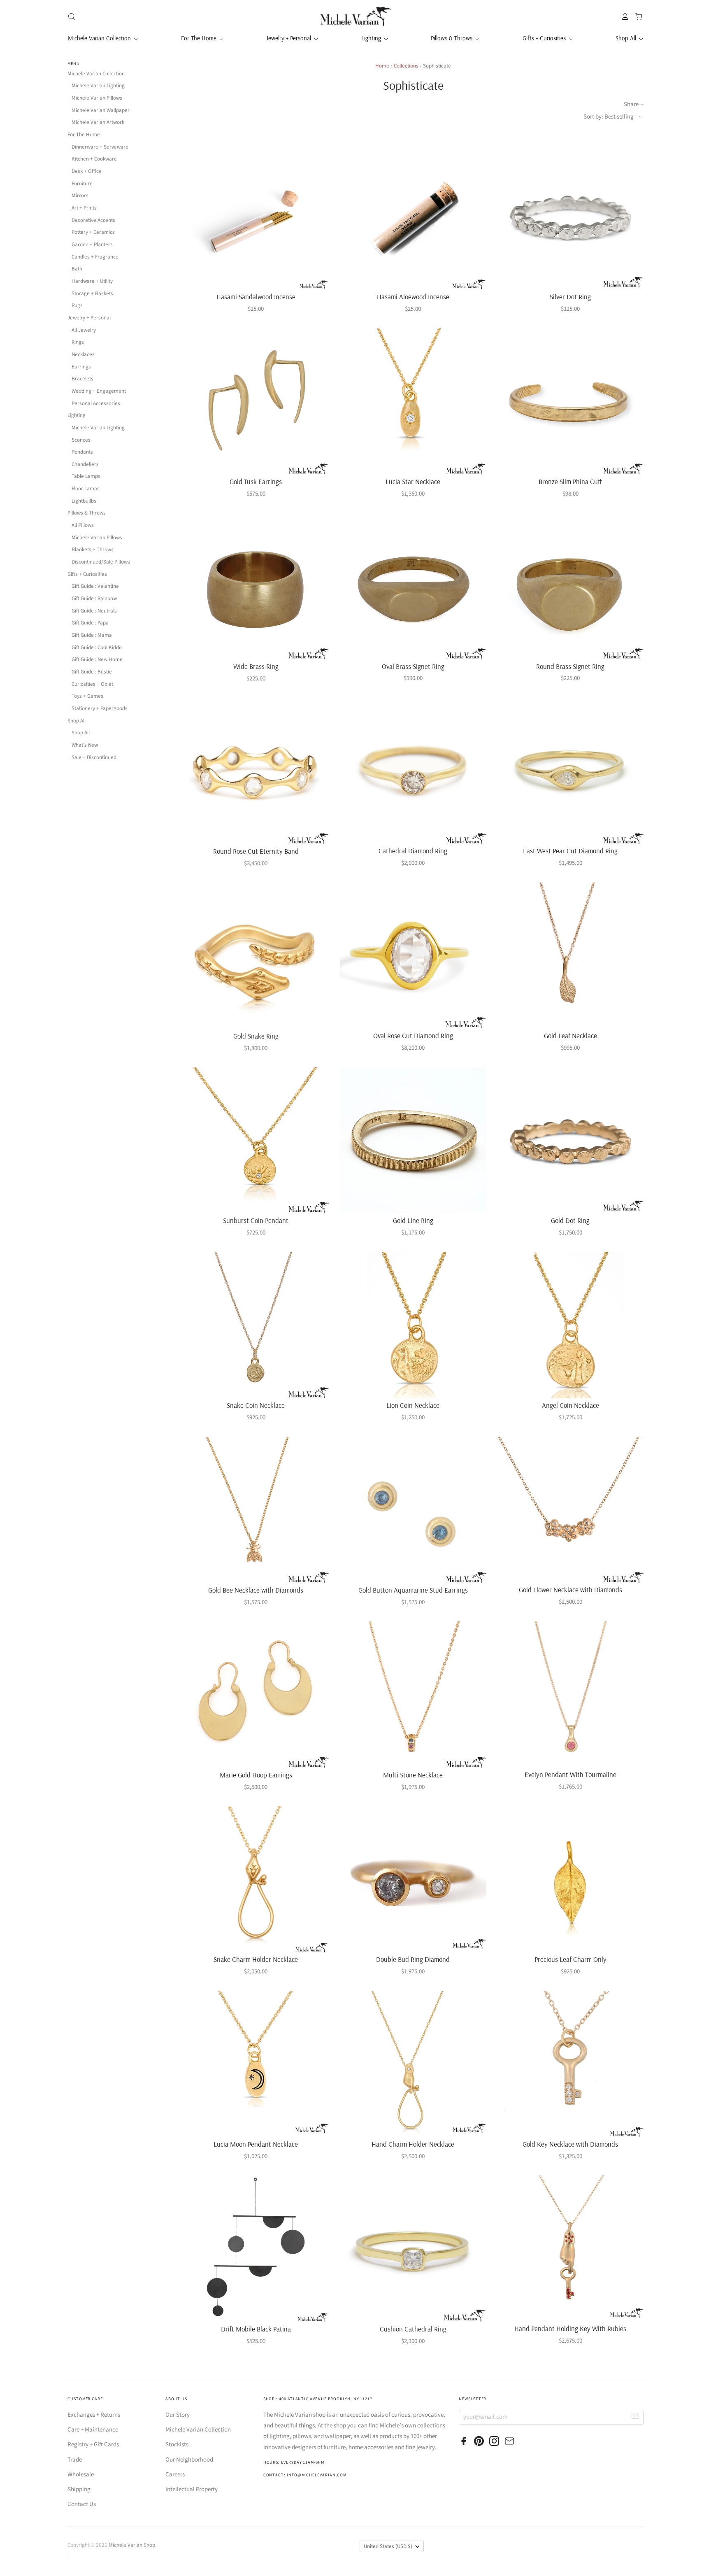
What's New (85, 745)
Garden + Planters (92, 245)
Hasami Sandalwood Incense (256, 297)
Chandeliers (85, 464)
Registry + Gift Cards (93, 2444)
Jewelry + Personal (289, 38)
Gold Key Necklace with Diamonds (570, 2144)
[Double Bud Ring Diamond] (413, 1879)
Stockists (177, 2444)
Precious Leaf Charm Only (570, 1959)
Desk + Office (87, 171)
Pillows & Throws (452, 38)
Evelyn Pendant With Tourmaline (570, 1774)
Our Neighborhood (189, 2460)
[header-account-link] (623, 16)
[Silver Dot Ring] (570, 217)
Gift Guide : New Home (97, 659)
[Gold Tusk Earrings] (256, 402)
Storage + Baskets (92, 293)
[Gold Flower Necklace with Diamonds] (570, 1510)
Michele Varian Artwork (98, 122)
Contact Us (82, 2504)
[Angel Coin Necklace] (570, 1325)
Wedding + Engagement (99, 391)
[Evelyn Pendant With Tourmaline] (570, 1694)
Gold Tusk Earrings (256, 481)
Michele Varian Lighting (98, 86)
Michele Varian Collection (100, 38)
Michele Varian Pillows (97, 98)
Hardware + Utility (92, 281)
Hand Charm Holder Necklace (413, 2144)
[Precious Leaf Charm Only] (570, 1879)
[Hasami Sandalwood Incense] (256, 217)
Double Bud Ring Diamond (413, 1959)
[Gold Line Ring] (413, 1140)
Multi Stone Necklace (413, 1775)
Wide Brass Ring (256, 666)
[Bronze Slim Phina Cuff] (570, 402)
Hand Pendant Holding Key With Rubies (570, 2328)
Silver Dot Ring (570, 297)
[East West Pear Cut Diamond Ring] (570, 771)
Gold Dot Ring (570, 1220)
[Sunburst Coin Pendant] (256, 1140)
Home (382, 66)
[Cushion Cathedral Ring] (413, 2249)
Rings (78, 342)
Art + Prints (84, 208)
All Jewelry (84, 330)
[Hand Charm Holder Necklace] (413, 2064)
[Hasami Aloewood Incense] (413, 217)
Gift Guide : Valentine (95, 586)
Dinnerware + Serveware (100, 147)
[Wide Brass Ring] (256, 586)
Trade (75, 2460)
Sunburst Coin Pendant (256, 1220)
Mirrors (80, 196)
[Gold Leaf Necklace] (570, 956)
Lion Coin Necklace (413, 1405)
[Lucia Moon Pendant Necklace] (256, 2064)
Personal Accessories (96, 403)
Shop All (627, 38)
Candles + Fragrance (95, 257)
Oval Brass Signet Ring (413, 666)
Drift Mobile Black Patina (256, 2329)
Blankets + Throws (93, 550)
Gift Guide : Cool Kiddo (97, 647)
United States (388, 2546)
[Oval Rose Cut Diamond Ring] (413, 956)
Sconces (81, 440)
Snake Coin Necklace (256, 1405)
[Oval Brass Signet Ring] (413, 586)
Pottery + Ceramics (93, 232)
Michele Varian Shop (132, 2545)
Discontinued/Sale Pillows (101, 562)
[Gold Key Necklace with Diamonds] (570, 2064)
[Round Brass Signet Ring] (570, 586)
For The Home (200, 38)
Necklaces (83, 354)
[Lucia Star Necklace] (413, 402)
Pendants (82, 452)
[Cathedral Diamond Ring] (413, 771)
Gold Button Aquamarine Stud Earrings (413, 1590)
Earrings (81, 367)
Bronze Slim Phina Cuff (570, 481)
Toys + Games (87, 696)
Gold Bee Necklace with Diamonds (256, 1590)
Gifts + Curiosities (545, 38)
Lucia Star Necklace (413, 481)
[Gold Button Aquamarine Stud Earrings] (413, 1510)
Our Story (178, 2415)
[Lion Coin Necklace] (413, 1325)
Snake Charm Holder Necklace (256, 1959)
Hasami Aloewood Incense (413, 297)
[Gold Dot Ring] (570, 1140)
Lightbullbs (84, 501)
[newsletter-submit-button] (635, 2417)
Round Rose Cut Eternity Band (256, 851)
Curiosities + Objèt (92, 684)
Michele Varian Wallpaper (101, 110)
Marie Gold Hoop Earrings (256, 1775)
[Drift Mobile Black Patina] (256, 2249)
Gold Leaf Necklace (570, 1035)
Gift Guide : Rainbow (94, 599)
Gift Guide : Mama (92, 635)
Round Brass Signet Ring (570, 666)
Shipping (79, 2489)
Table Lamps (86, 476)
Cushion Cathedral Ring (413, 2329)
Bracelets (82, 379)
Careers (175, 2475)
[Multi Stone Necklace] (413, 1694)
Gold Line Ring (413, 1220)
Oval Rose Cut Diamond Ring (413, 1035)
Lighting (372, 38)
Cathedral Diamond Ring (413, 851)
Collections (406, 66)
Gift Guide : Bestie (92, 672)
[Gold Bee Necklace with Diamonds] (256, 1510)
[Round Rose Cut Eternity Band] (256, 771)
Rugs (77, 305)
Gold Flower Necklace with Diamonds (570, 1590)
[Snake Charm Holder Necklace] (256, 1879)
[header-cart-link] (636, 16)
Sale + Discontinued (94, 757)
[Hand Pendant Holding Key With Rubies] (570, 2249)
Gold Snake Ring (256, 1036)
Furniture (82, 184)
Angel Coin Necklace (570, 1405)
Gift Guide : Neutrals (94, 611)
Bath (77, 269)
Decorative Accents (93, 220)
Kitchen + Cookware (94, 159)
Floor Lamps (86, 489)
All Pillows (83, 525)
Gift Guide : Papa (90, 623)
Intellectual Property (192, 2489)
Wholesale (81, 2475)
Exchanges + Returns (94, 2415)
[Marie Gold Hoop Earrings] (256, 1694)
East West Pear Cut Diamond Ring (570, 851)
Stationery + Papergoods (100, 708)
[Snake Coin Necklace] (256, 1325)
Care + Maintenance (93, 2430)
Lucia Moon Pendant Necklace (256, 2144)
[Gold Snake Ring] (256, 956)
